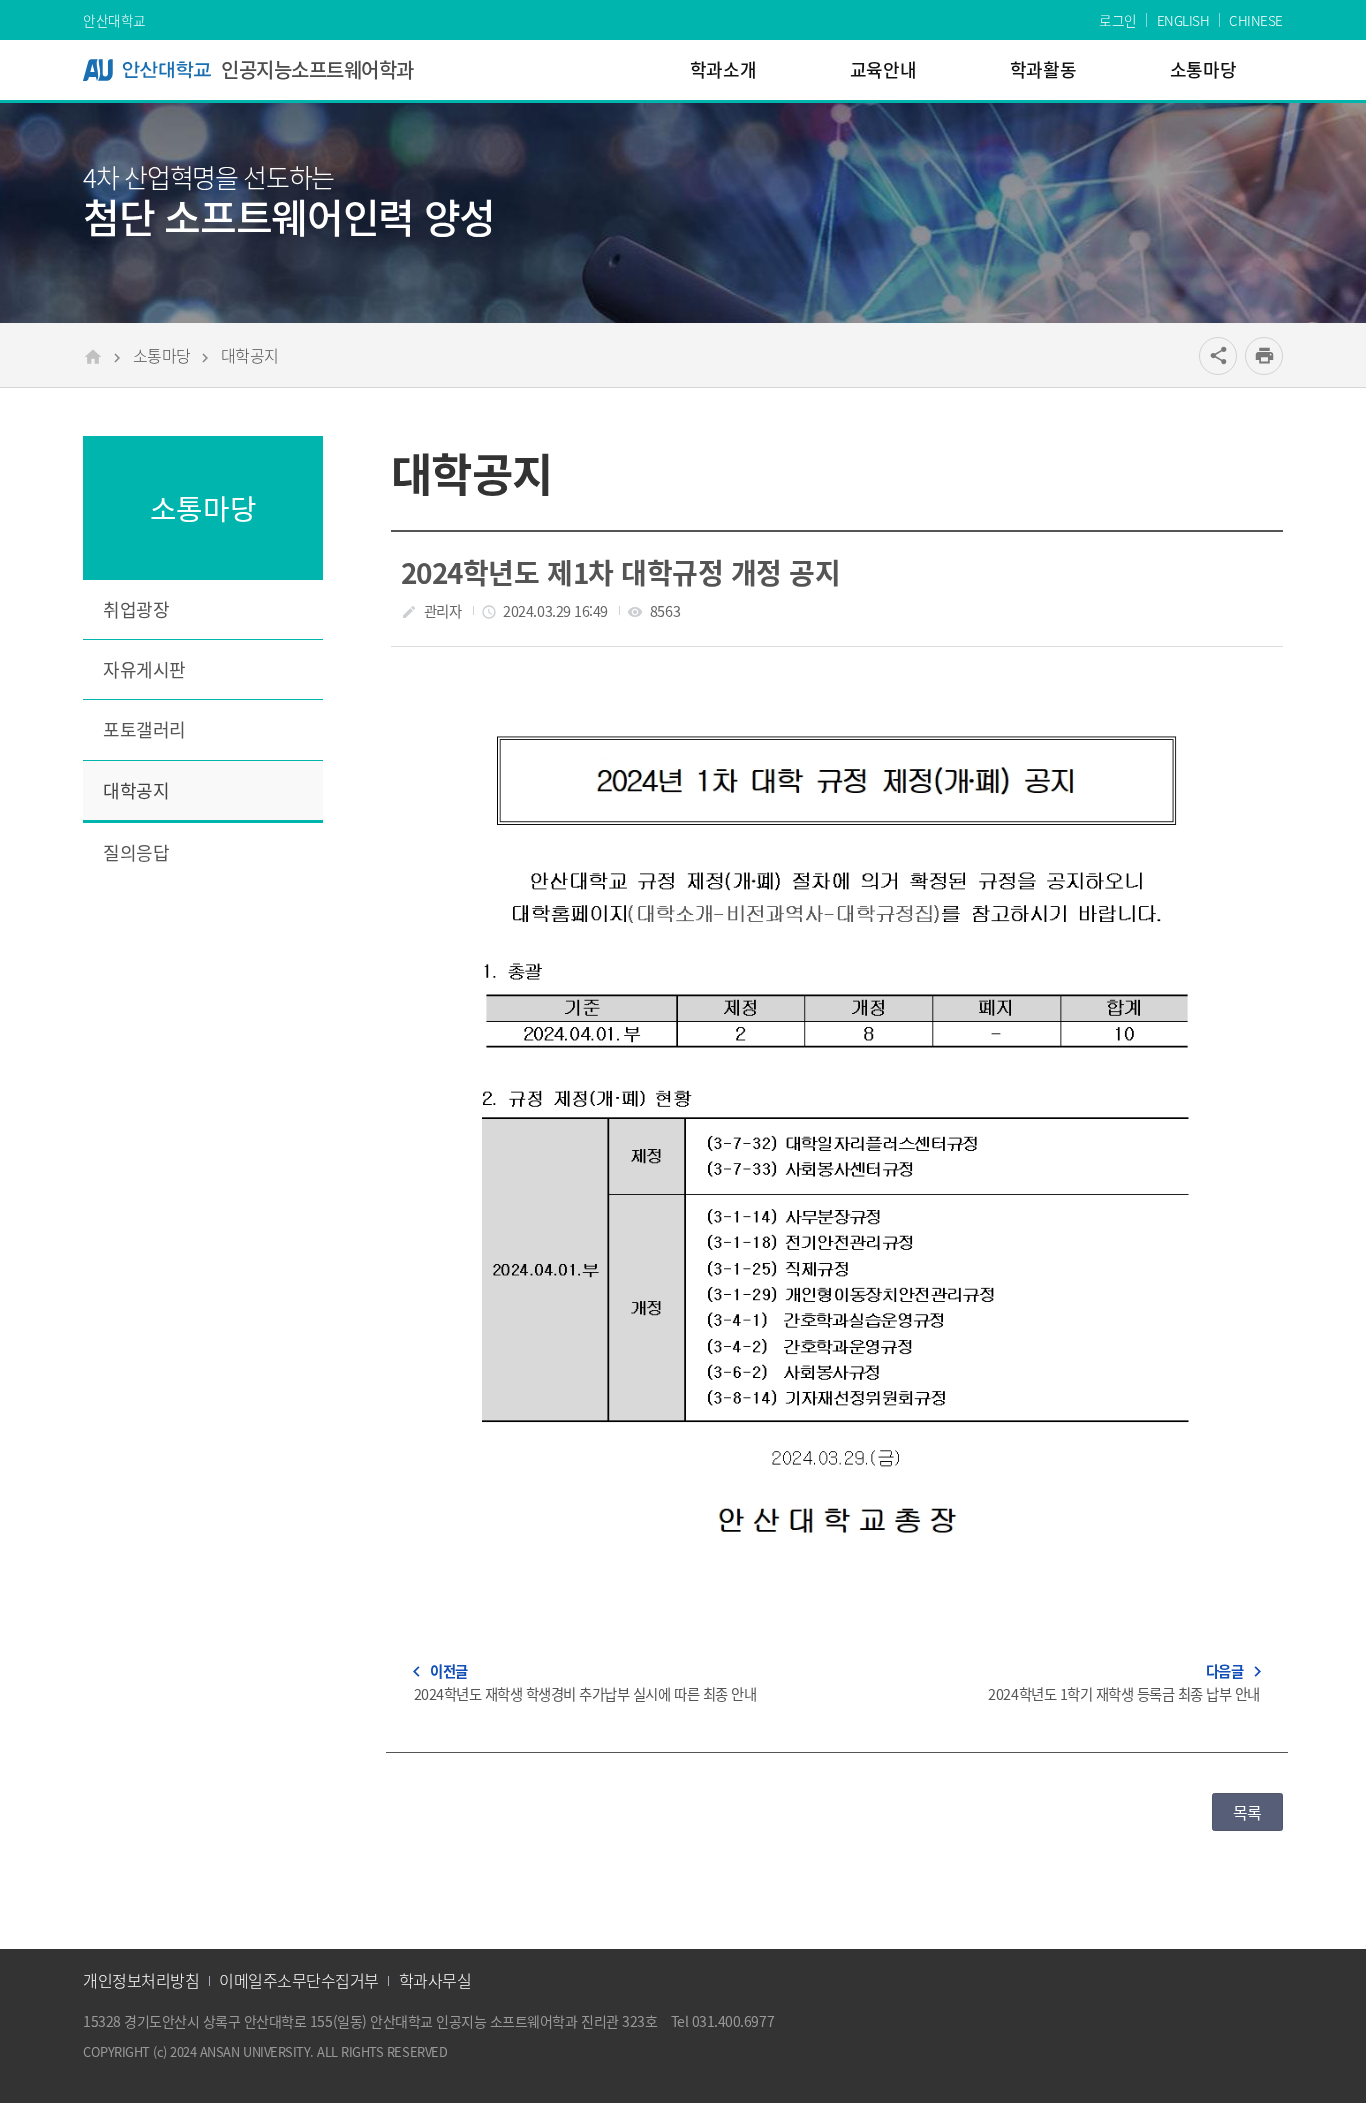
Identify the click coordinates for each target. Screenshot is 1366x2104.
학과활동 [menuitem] (1043, 69)
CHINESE (1256, 20)
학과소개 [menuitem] (723, 69)
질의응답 (136, 852)
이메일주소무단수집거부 (299, 1980)
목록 (1247, 1812)
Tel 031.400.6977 (722, 2021)
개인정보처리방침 (141, 1980)
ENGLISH (1183, 20)
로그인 (1118, 20)
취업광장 (136, 609)
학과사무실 (435, 1980)
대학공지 (250, 355)
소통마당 (162, 355)
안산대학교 (114, 20)
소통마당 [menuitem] (1203, 69)
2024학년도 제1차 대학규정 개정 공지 (620, 572)
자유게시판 (144, 669)
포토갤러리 (144, 729)
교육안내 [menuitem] (883, 69)
